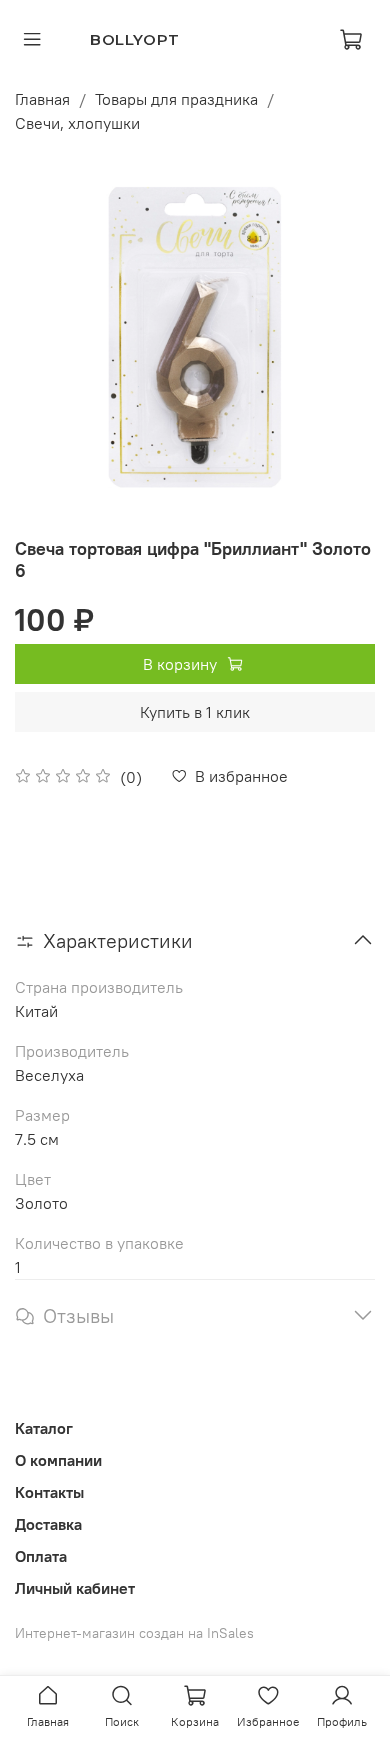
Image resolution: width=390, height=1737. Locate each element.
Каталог (44, 1428)
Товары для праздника (176, 99)
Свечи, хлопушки (77, 123)
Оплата (41, 1556)
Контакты (49, 1492)
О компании (58, 1460)
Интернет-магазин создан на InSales (134, 1633)
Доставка (48, 1524)
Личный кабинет (75, 1588)
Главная (42, 99)
